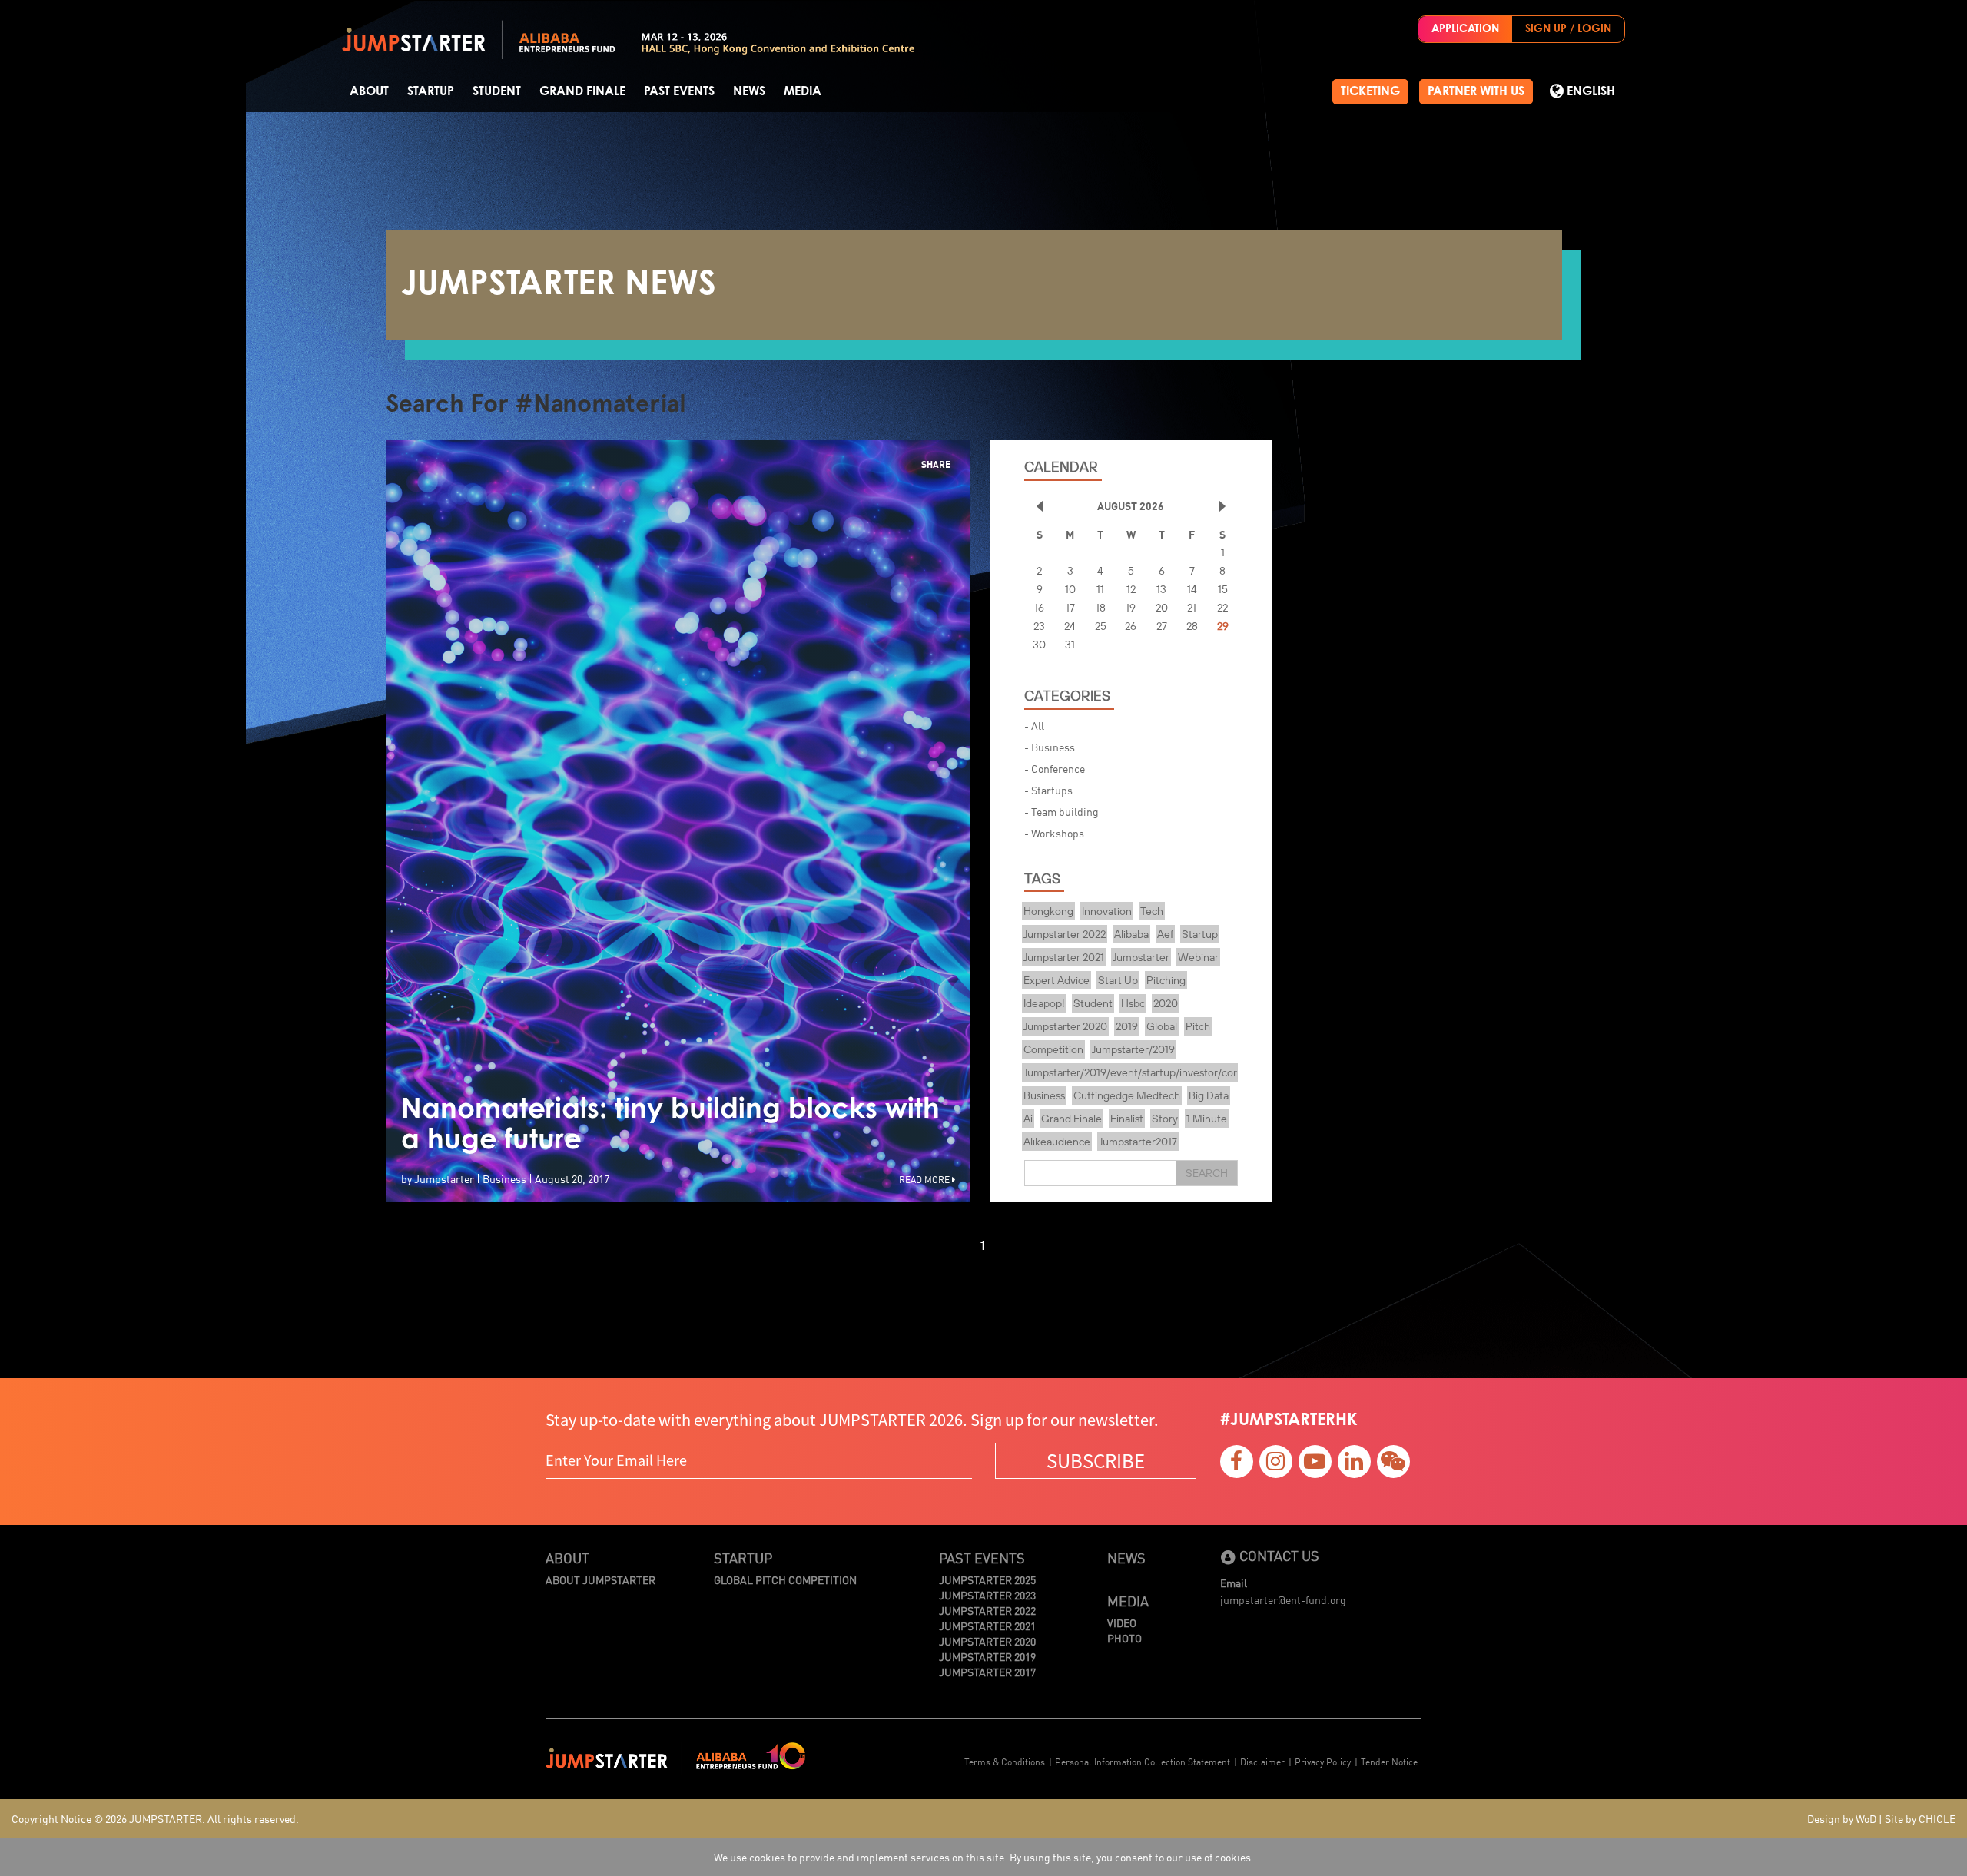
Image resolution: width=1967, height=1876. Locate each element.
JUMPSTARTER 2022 (987, 1610)
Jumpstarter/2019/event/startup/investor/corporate (1146, 1072)
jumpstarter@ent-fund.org (1283, 1599)
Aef (1165, 934)
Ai (1028, 1119)
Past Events (679, 91)
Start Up (1118, 980)
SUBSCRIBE (1096, 1460)
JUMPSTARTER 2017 (987, 1672)
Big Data (1209, 1095)
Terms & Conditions (1005, 1761)
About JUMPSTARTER (600, 1579)
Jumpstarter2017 (1138, 1142)
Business (1044, 1095)
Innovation (1107, 911)
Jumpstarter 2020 (1065, 1026)
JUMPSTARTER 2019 (987, 1656)
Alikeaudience (1057, 1142)
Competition (1053, 1049)
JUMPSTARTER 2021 (987, 1626)
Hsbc (1133, 1003)
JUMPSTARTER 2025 (987, 1579)
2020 (1166, 1003)
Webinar (1198, 957)
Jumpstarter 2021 (1064, 957)
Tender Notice (1389, 1761)
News (749, 91)
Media (803, 91)
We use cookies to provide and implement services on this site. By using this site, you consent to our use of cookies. (984, 1857)
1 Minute (1207, 1119)
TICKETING (1370, 91)
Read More (925, 1179)
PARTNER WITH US (1476, 91)
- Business (1050, 747)
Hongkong (1048, 911)
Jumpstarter (1141, 957)
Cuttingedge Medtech (1127, 1095)
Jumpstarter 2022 (1065, 934)
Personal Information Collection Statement (1143, 1761)
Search (1207, 1173)
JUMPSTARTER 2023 (987, 1595)
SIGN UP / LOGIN (1568, 29)
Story (1165, 1119)
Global (1162, 1026)
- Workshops (1054, 833)
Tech (1152, 911)
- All (1034, 725)
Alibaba (1131, 934)
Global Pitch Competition (785, 1579)
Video (1122, 1622)
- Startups (1048, 790)
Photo (1124, 1638)
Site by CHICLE (1920, 1818)
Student (497, 91)
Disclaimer (1262, 1761)
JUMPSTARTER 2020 (987, 1641)
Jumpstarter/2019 (1133, 1049)
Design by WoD (1842, 1818)
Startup (431, 91)
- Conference (1055, 768)
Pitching (1166, 980)
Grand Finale (582, 91)
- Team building (1061, 811)
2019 (1127, 1026)
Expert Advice (1056, 980)
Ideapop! (1044, 1003)
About (369, 91)
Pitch (1198, 1026)
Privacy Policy (1323, 1761)
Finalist (1127, 1119)
